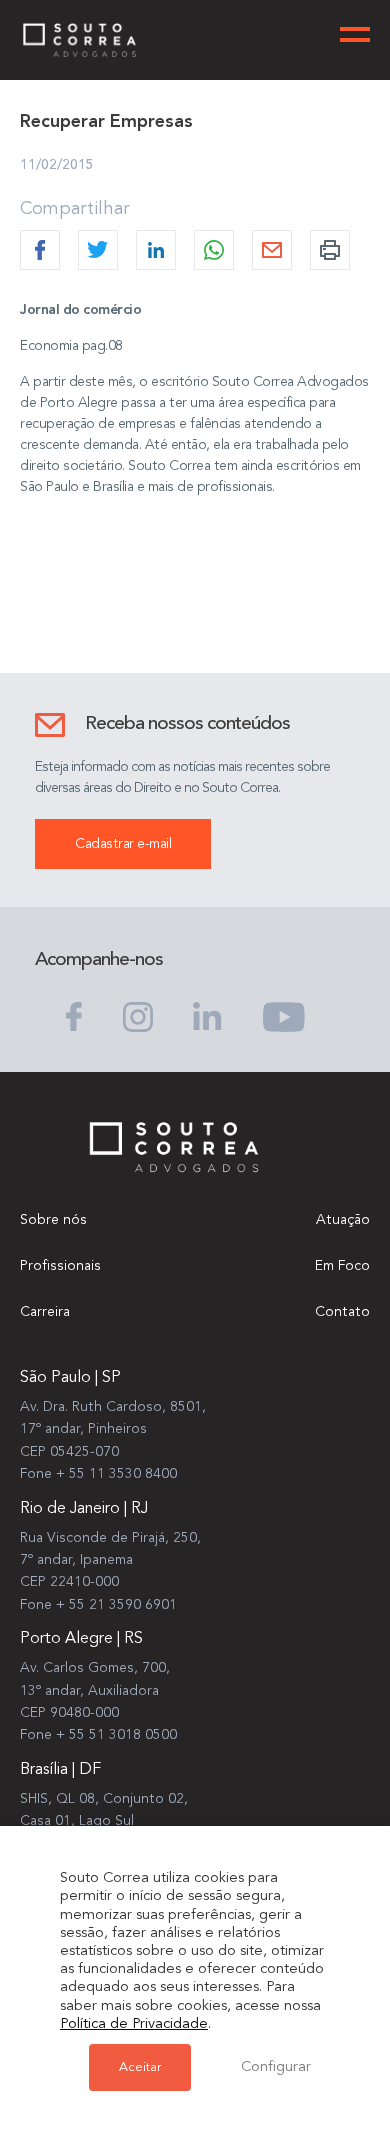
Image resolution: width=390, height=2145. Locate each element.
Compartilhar (75, 209)
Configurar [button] (276, 2067)
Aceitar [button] (140, 2067)
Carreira (45, 1312)
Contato (342, 1312)
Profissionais (60, 1266)
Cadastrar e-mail (123, 844)
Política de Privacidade (134, 2024)
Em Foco (342, 1266)
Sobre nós (53, 1220)
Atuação (343, 1220)
